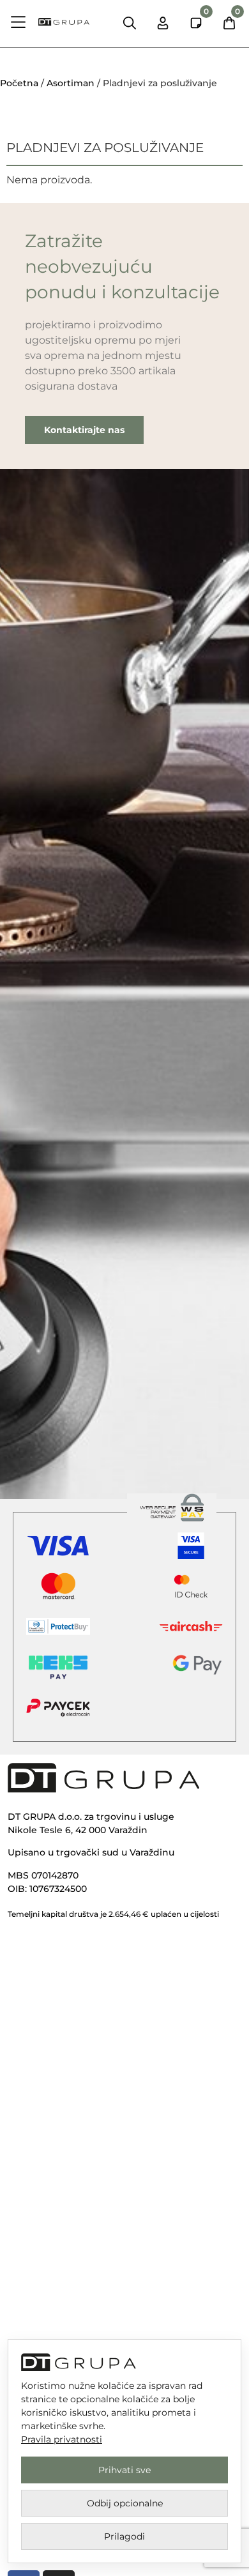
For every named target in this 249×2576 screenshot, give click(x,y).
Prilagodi (124, 2536)
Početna (19, 83)
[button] (19, 24)
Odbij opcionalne (125, 2503)
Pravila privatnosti (62, 2439)
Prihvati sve (124, 2470)
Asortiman (71, 83)
